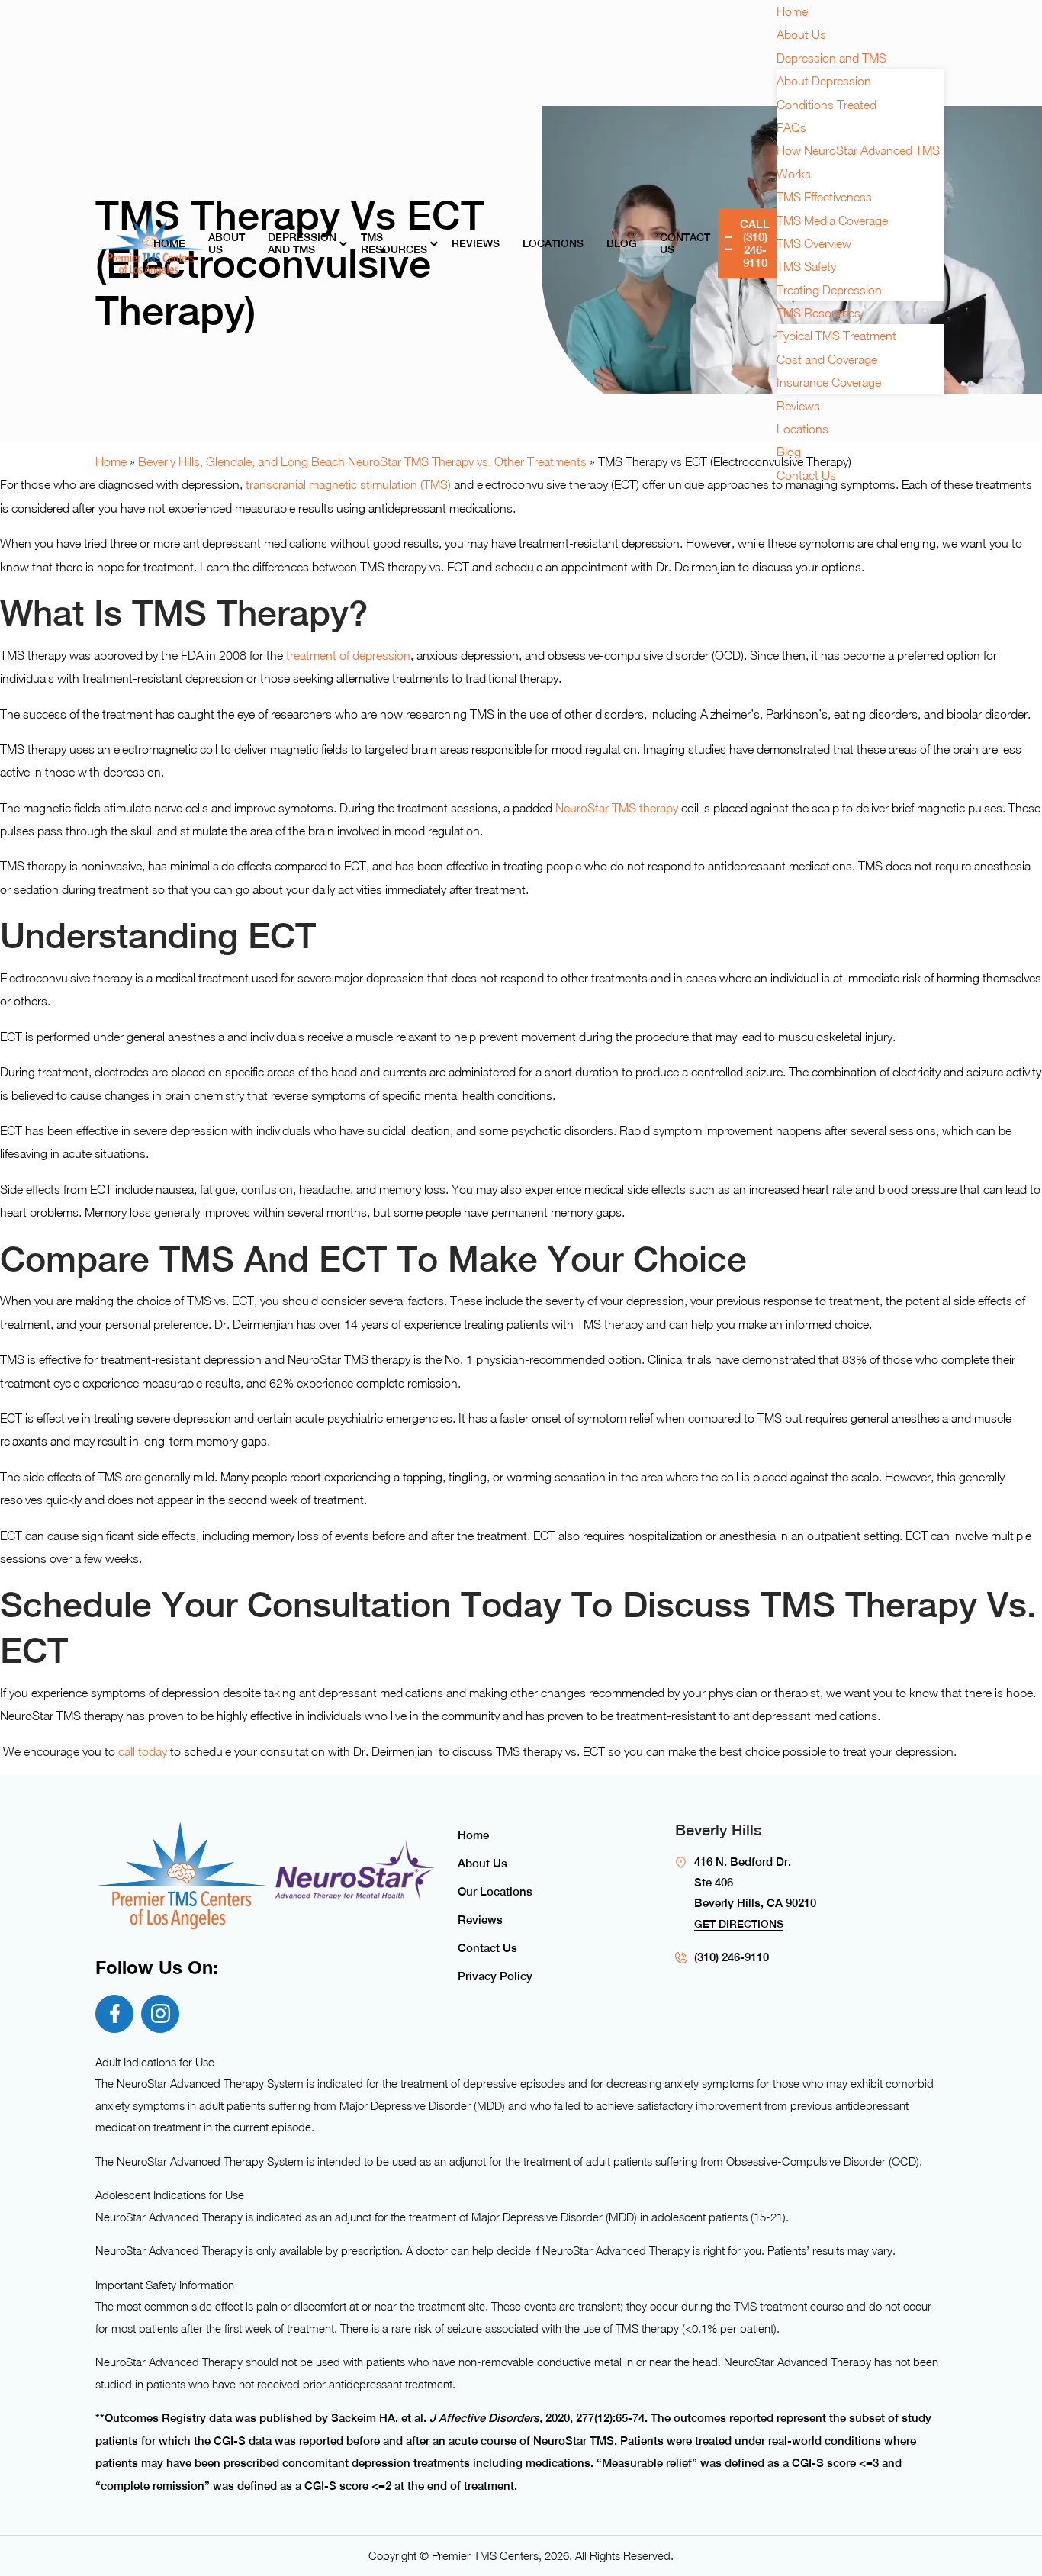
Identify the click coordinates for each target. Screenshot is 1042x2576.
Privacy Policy (495, 1976)
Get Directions (739, 1924)
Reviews (476, 243)
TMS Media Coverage (832, 220)
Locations (553, 243)
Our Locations (495, 1891)
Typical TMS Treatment (836, 336)
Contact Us (685, 243)
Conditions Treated (827, 105)
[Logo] (151, 243)
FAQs (791, 127)
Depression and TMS (302, 243)
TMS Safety (806, 266)
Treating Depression (829, 290)
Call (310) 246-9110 (755, 243)
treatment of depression (348, 655)
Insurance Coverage (829, 382)
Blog (622, 243)
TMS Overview (814, 243)
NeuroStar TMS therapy (617, 808)
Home (169, 243)
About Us (227, 243)
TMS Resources (394, 243)
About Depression (824, 81)
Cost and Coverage (827, 359)
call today (143, 1751)
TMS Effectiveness (824, 197)
